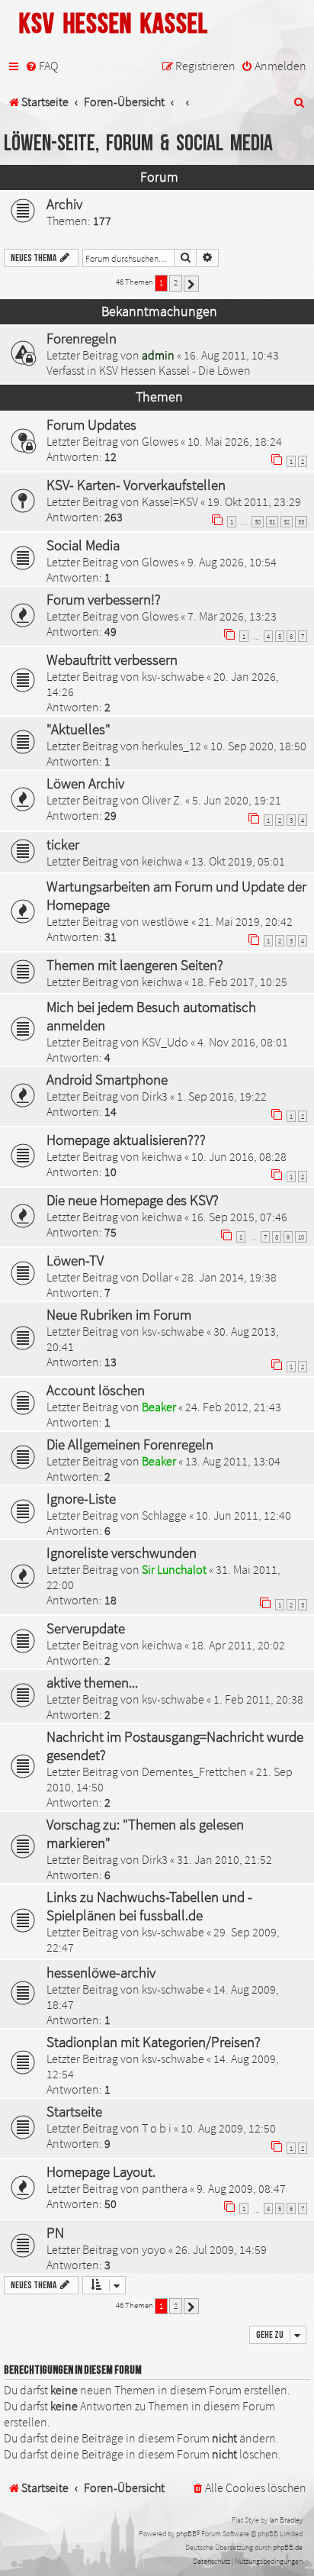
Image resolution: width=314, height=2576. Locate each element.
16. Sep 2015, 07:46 (239, 1217)
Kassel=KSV (170, 501)
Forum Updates (91, 424)
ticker (63, 844)
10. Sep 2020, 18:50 (258, 746)
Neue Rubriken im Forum (119, 1314)
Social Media (83, 545)
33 (301, 522)
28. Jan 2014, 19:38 (229, 1277)
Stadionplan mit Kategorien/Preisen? (154, 2042)
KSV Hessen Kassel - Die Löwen (175, 370)
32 (287, 522)
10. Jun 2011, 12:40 (244, 1515)
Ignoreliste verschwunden (122, 1552)
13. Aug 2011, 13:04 (233, 1461)
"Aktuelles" (78, 729)
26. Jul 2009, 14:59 (221, 2249)
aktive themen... (92, 1682)
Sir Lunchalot (174, 1569)
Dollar (157, 1277)
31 (272, 522)
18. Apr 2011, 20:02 (238, 1645)
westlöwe (165, 921)
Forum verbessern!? (104, 599)
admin (158, 355)
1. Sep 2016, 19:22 (222, 1096)
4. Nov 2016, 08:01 (243, 1042)
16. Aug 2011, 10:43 (231, 355)
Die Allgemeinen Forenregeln (130, 1444)
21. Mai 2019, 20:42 (245, 921)
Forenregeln (82, 338)
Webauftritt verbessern (112, 659)
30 (258, 522)
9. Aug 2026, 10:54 (232, 562)
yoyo (154, 2249)
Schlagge (164, 1515)
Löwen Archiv (85, 783)
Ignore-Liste (81, 1498)
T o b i (157, 2128)
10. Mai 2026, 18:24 (235, 441)
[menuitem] (42, 66)
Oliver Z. (162, 800)
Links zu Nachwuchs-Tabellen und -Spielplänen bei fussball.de (149, 1906)
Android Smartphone (107, 1079)
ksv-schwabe (173, 676)
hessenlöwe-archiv (101, 1972)
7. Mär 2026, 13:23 (232, 616)
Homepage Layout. (101, 2171)
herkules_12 (171, 746)
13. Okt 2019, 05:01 (238, 861)
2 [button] (176, 282)
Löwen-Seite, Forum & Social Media (138, 144)
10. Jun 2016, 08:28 (239, 1156)
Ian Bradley (286, 2520)
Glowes (160, 441)
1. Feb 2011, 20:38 (258, 1699)
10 (301, 1237)
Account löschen (96, 1390)
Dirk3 (155, 1096)
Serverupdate (86, 1628)
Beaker (159, 1407)
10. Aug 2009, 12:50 (228, 2128)
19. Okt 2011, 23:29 (254, 501)
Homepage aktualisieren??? (126, 1140)
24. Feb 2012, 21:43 (233, 1407)
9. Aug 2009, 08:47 (241, 2188)
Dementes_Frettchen (194, 1772)
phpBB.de (288, 2547)
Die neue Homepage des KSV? (133, 1200)
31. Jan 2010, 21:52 (224, 1859)
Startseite (74, 2111)
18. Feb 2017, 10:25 (239, 982)
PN (55, 2233)
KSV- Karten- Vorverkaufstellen (136, 485)
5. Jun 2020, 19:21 (237, 800)
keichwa (162, 861)
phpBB (186, 2534)
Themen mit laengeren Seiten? (135, 965)
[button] (191, 284)
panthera (165, 2188)
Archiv (64, 204)
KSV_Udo (165, 1042)
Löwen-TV (75, 1260)
